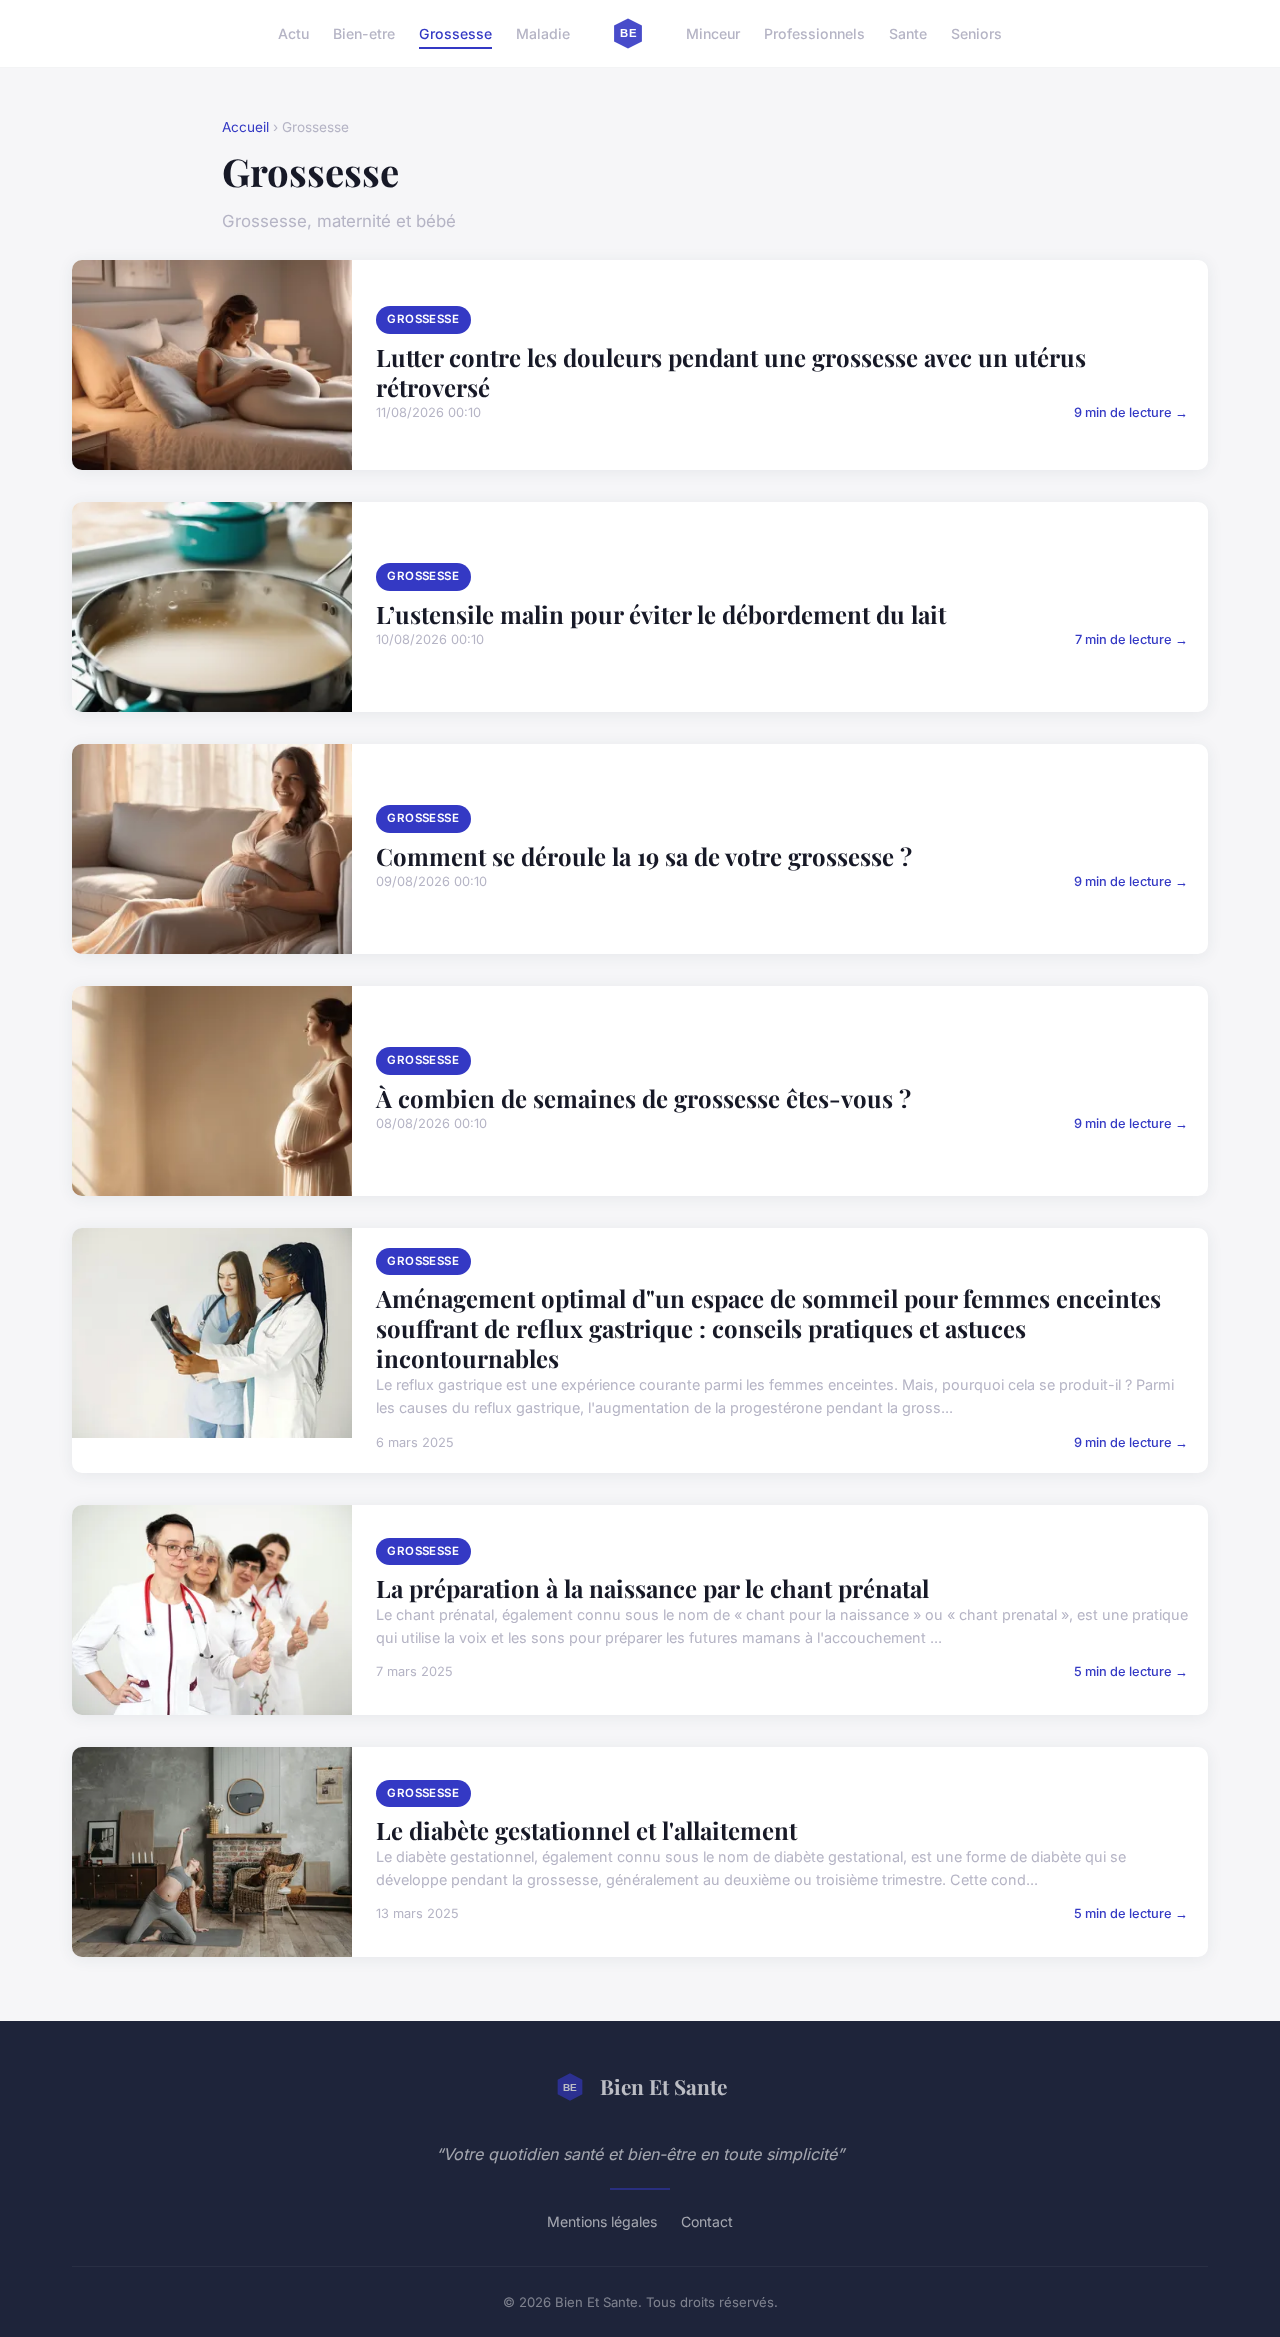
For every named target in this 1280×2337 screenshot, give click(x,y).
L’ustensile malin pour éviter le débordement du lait (661, 614)
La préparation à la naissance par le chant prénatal (652, 1588)
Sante (908, 33)
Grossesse (455, 33)
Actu (293, 33)
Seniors (976, 33)
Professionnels (814, 33)
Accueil (245, 127)
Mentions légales (602, 2221)
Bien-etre (364, 33)
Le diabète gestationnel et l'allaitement (586, 1830)
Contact (707, 2221)
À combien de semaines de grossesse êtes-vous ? (643, 1098)
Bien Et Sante (663, 2086)
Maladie (543, 33)
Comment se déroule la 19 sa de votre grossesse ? (644, 856)
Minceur (713, 33)
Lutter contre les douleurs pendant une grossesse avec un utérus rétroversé (731, 372)
